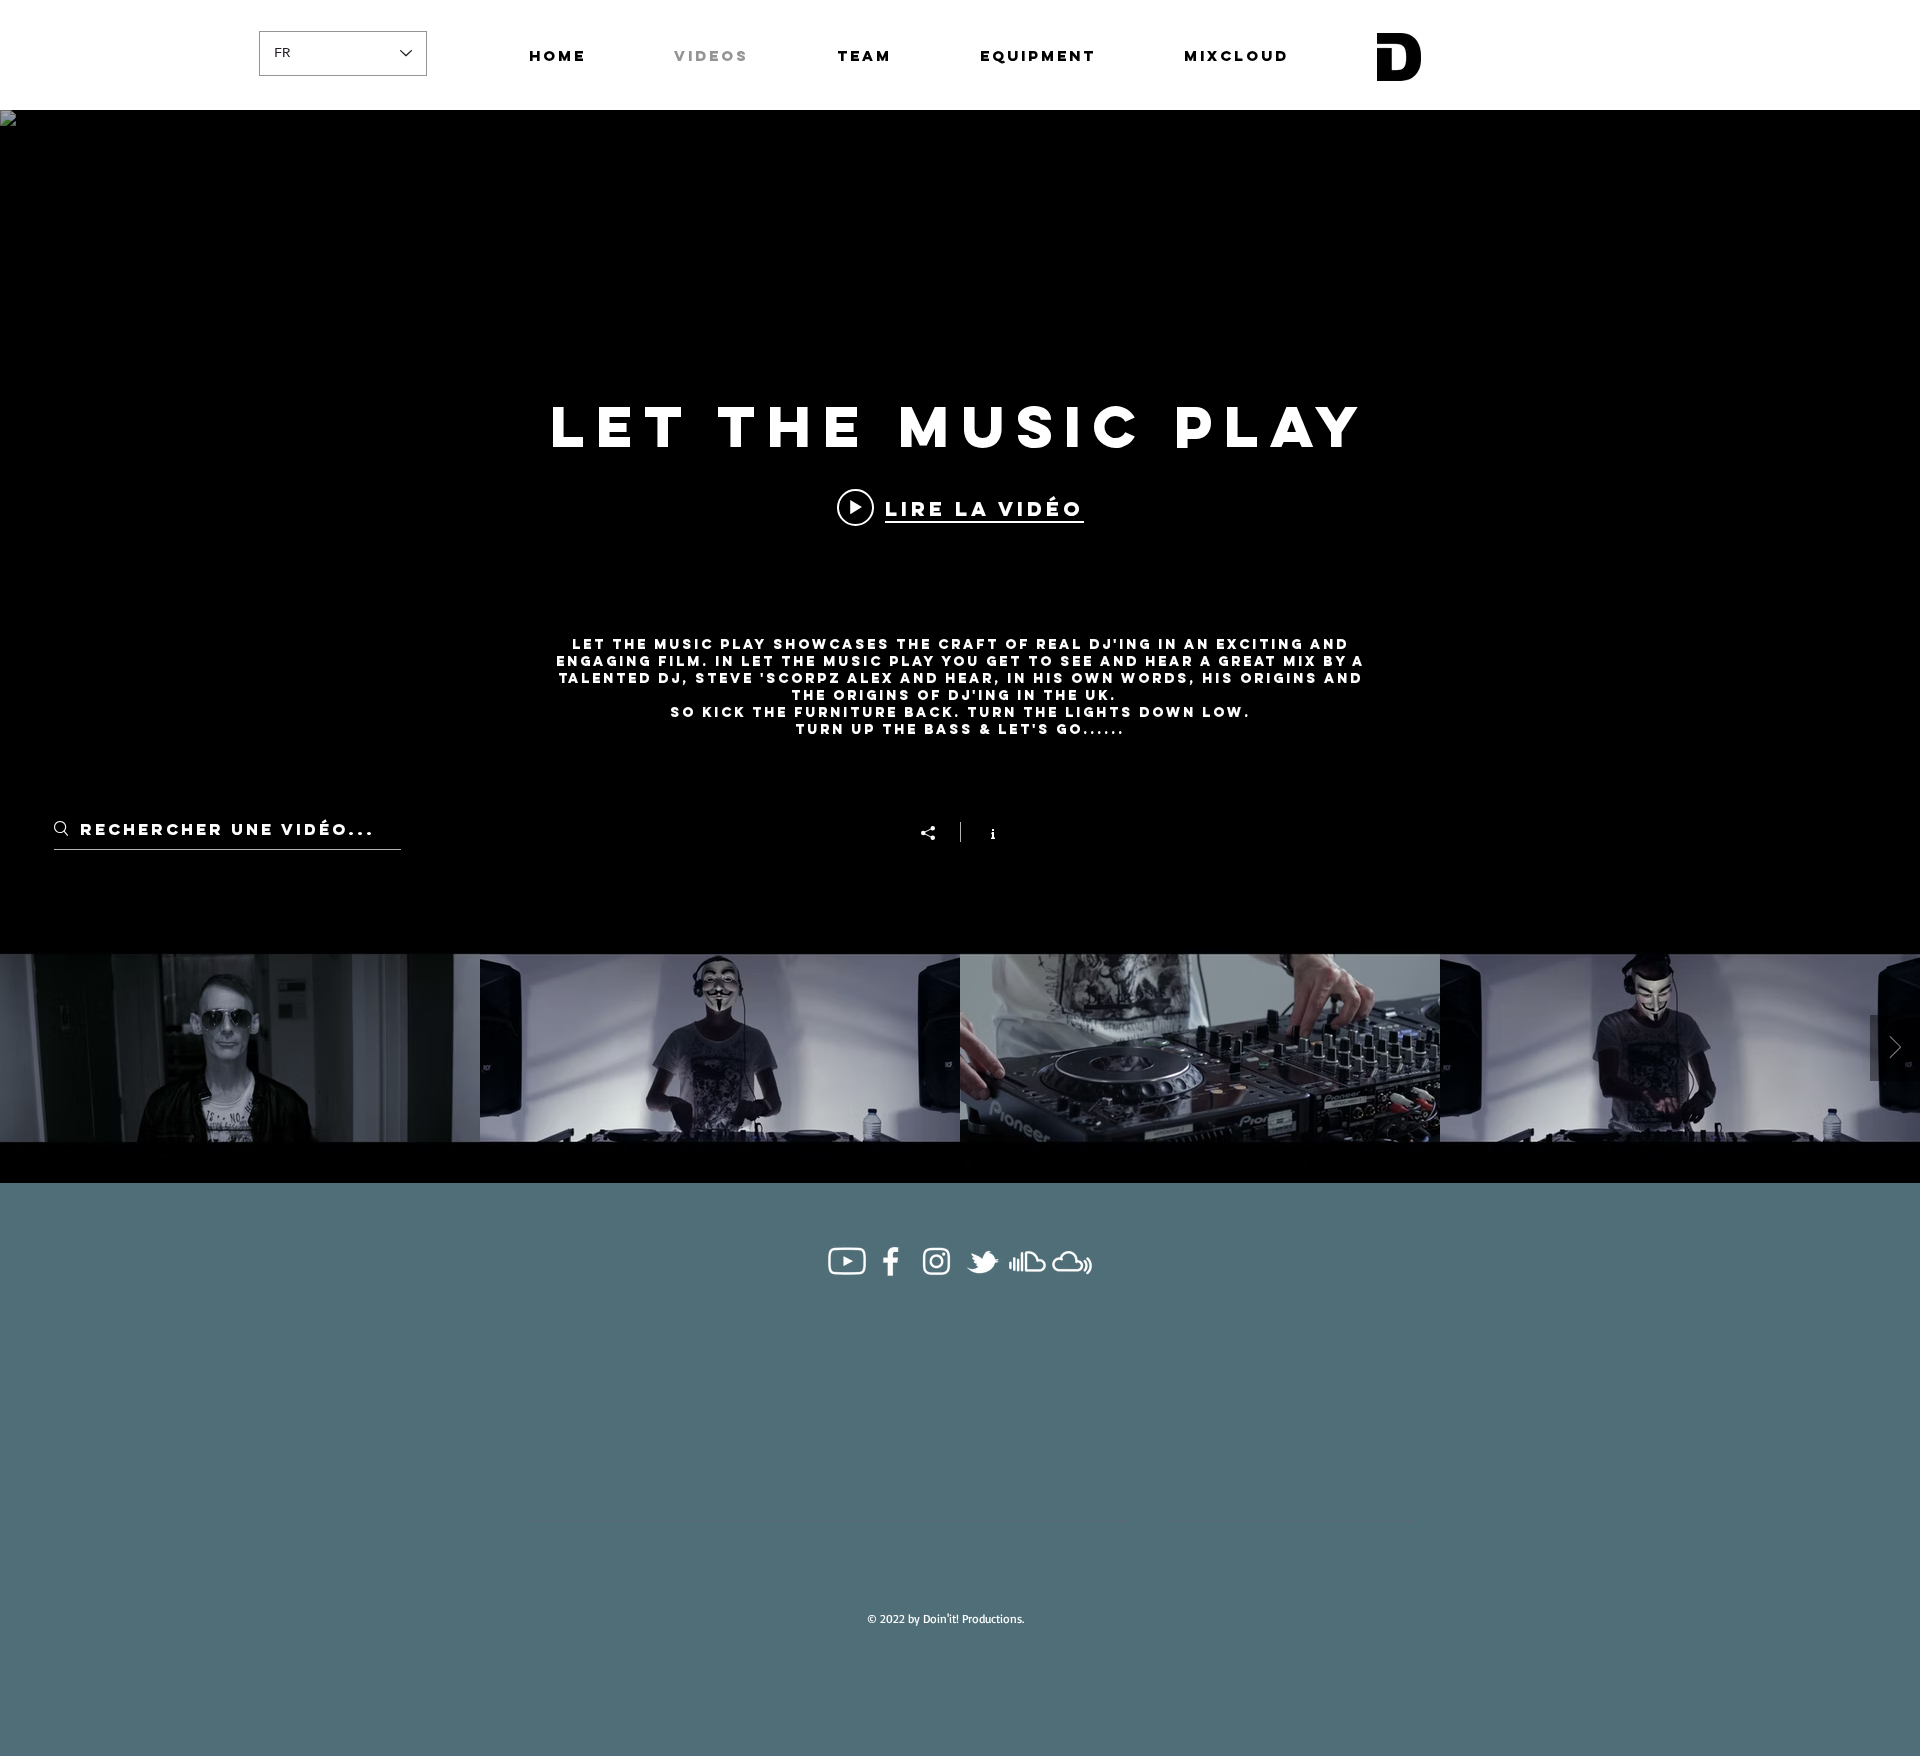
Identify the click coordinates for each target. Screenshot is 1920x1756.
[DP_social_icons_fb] (892, 1262)
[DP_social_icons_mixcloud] (1072, 1262)
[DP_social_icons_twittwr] (982, 1262)
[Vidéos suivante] (1895, 1048)
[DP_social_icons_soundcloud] (1027, 1262)
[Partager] (938, 833)
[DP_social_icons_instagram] (937, 1262)
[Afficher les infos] (982, 832)
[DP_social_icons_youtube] (847, 1262)
